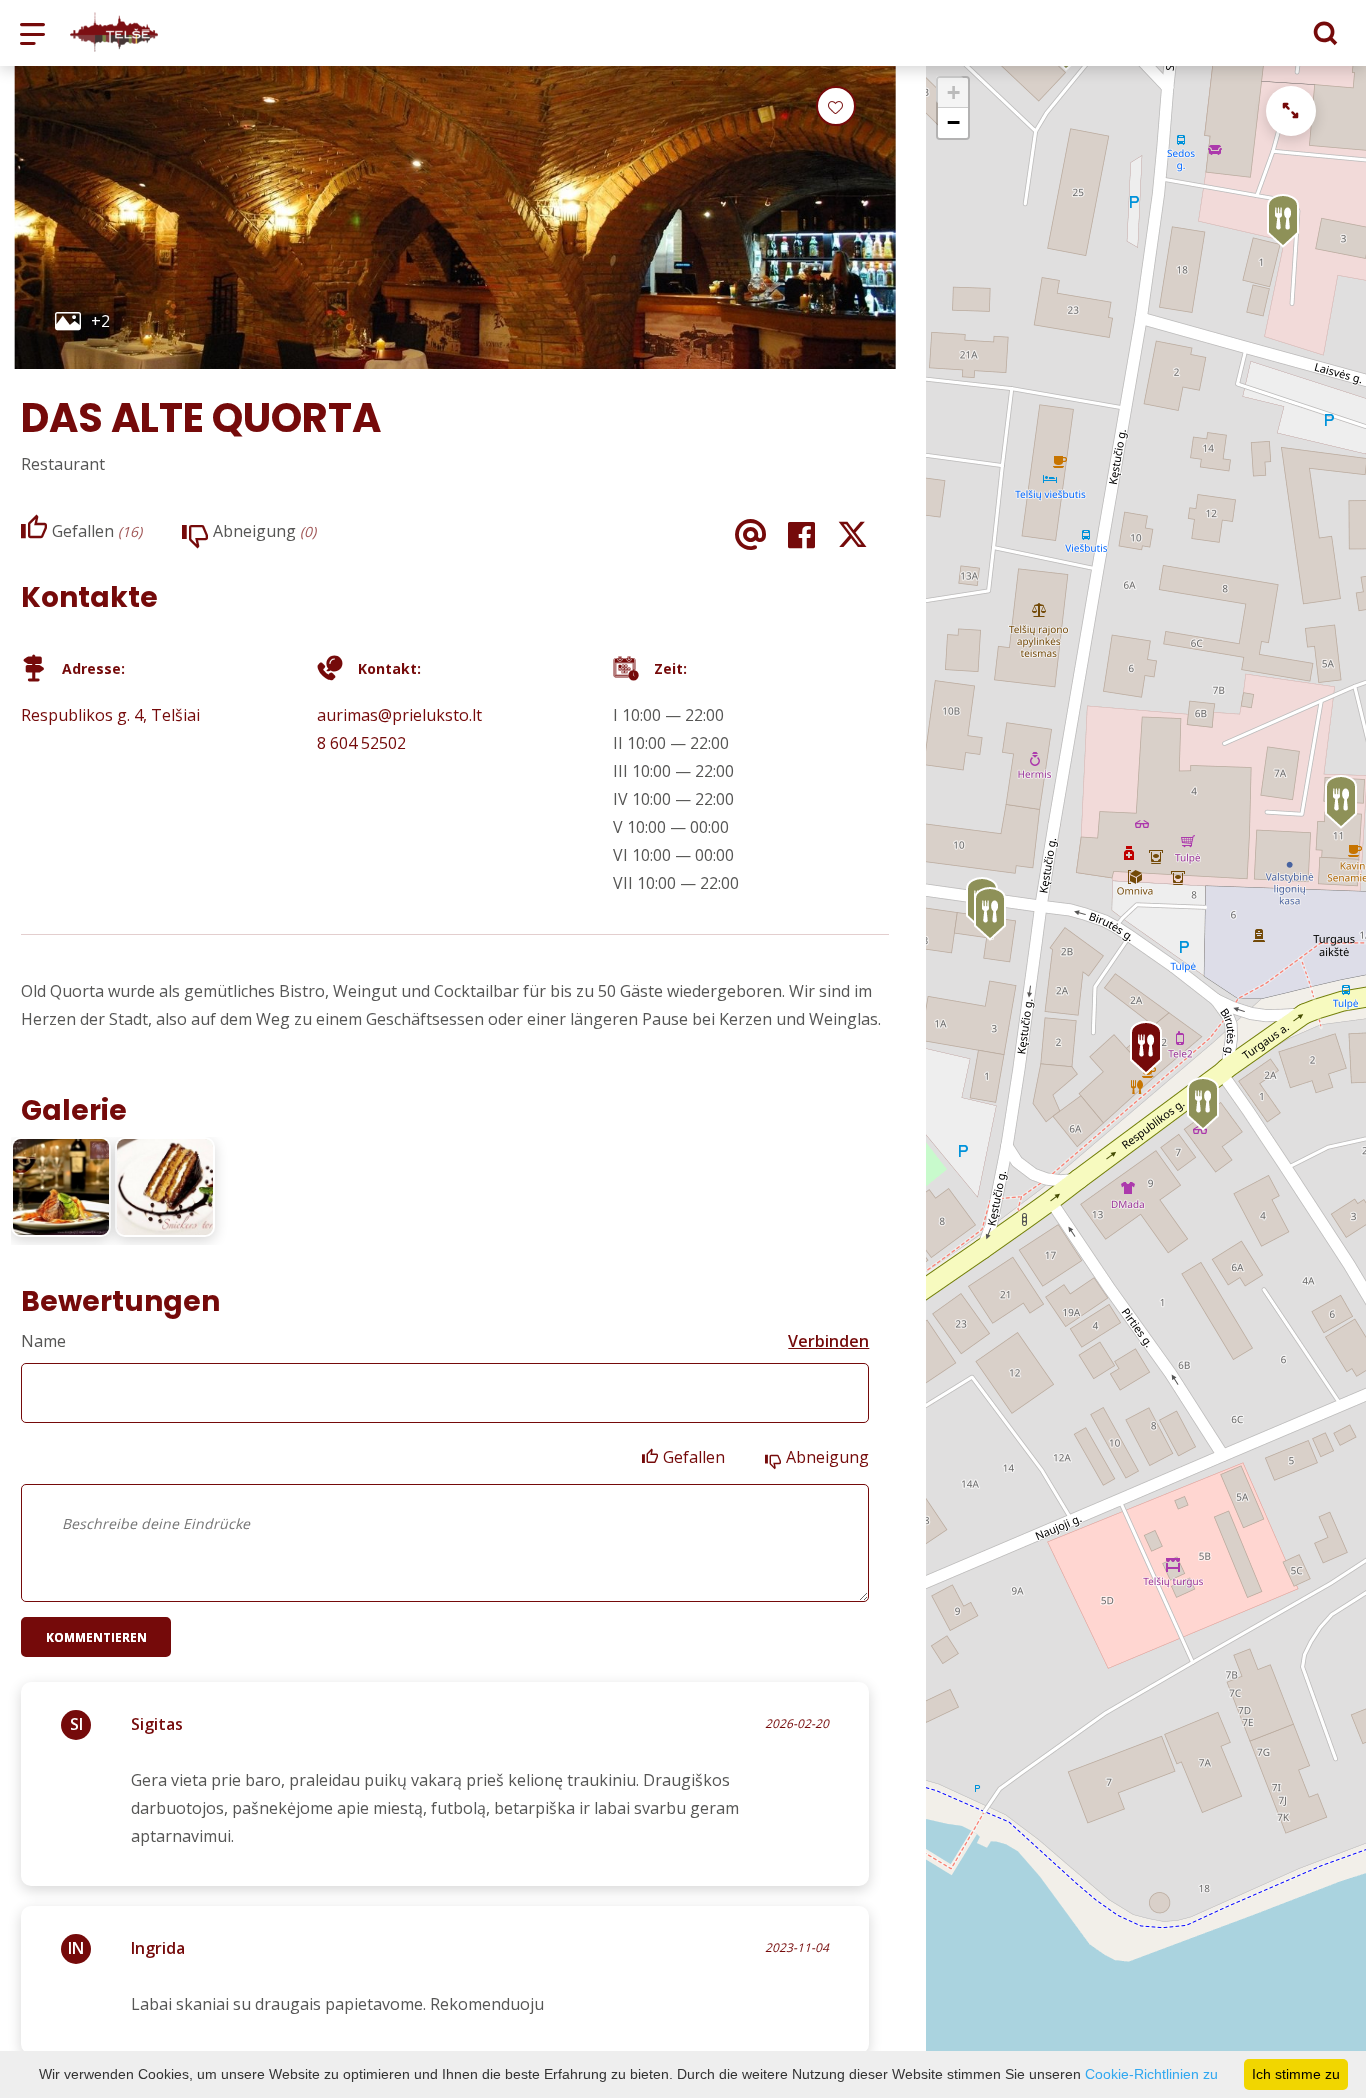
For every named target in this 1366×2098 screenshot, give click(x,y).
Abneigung (827, 1457)
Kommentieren (96, 1637)
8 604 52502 (361, 743)
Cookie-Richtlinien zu (1151, 2074)
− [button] (953, 122)
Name (43, 1341)
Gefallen (694, 1457)
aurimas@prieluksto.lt (399, 715)
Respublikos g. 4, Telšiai (110, 715)
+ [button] (953, 92)
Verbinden (828, 1341)
